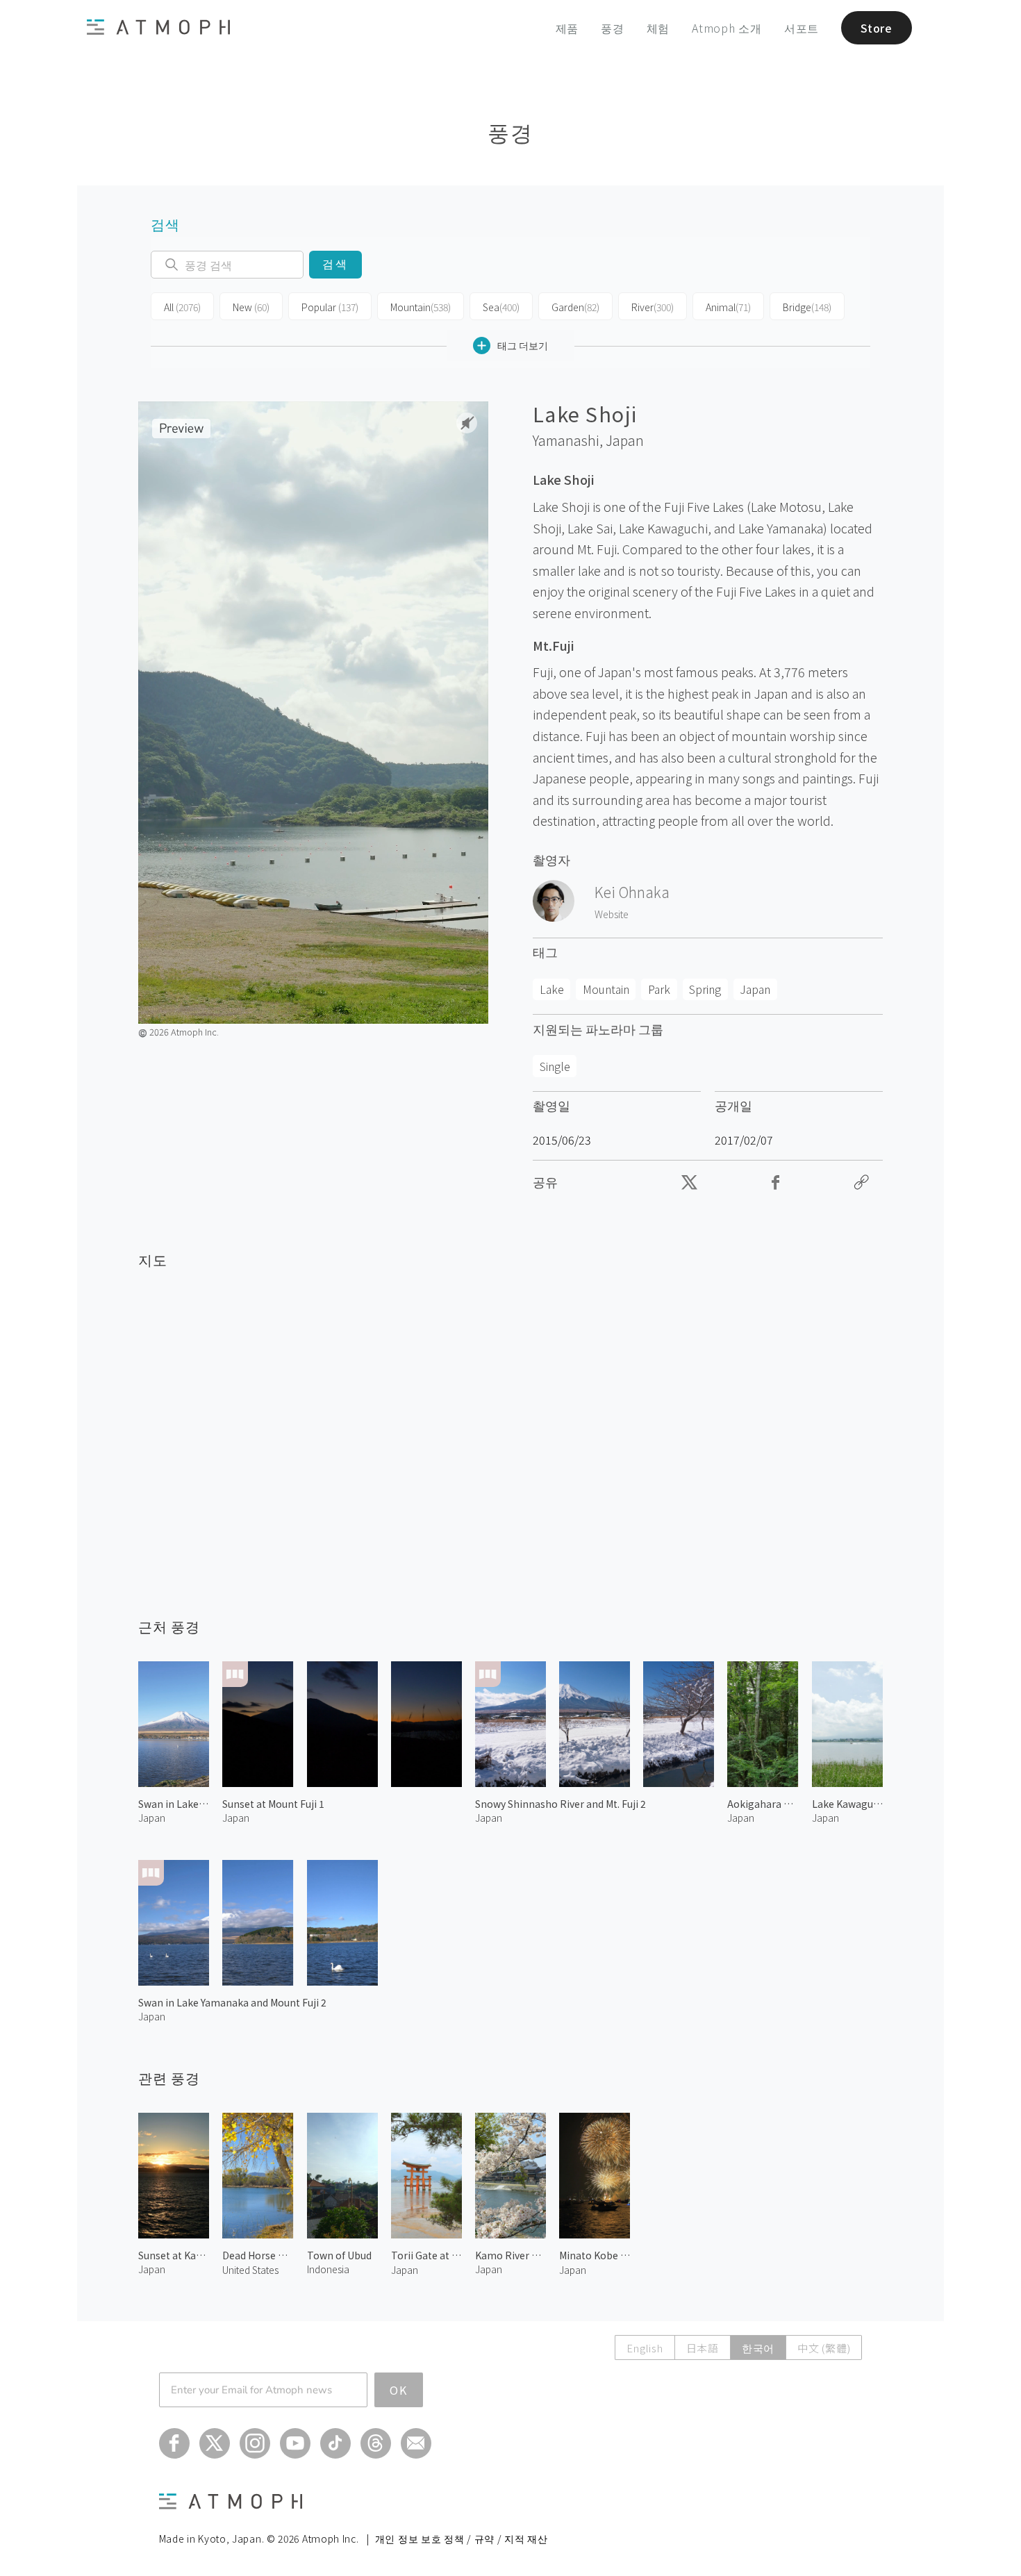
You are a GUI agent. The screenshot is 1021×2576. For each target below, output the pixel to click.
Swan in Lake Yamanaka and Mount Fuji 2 (232, 2002)
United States (250, 2270)
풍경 (613, 28)
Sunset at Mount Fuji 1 (273, 1804)
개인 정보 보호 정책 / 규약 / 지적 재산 (462, 2538)
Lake (552, 989)
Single (555, 1066)
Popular (330, 307)
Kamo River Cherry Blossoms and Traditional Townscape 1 (510, 2255)
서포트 (802, 28)
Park (659, 989)
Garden (575, 307)
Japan (625, 440)
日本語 (703, 2348)
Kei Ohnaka (632, 892)
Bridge (807, 307)
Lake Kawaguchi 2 (847, 1804)
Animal (728, 307)
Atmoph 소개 (727, 28)
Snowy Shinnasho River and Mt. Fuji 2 (561, 1804)
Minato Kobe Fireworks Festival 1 (595, 2255)
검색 (335, 264)
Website (612, 914)
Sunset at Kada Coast (174, 2255)
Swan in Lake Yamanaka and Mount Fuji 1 (174, 1804)
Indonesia (328, 2269)
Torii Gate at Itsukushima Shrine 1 (426, 2255)
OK (399, 2390)
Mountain (421, 307)
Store (877, 28)
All (182, 307)
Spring (705, 989)
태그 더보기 (523, 345)
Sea (501, 307)
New (251, 307)
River (653, 307)
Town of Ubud (339, 2255)
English (645, 2348)
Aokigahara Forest (763, 1804)
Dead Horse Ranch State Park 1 (258, 2255)
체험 (658, 28)
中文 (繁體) (824, 2348)
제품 (567, 28)
